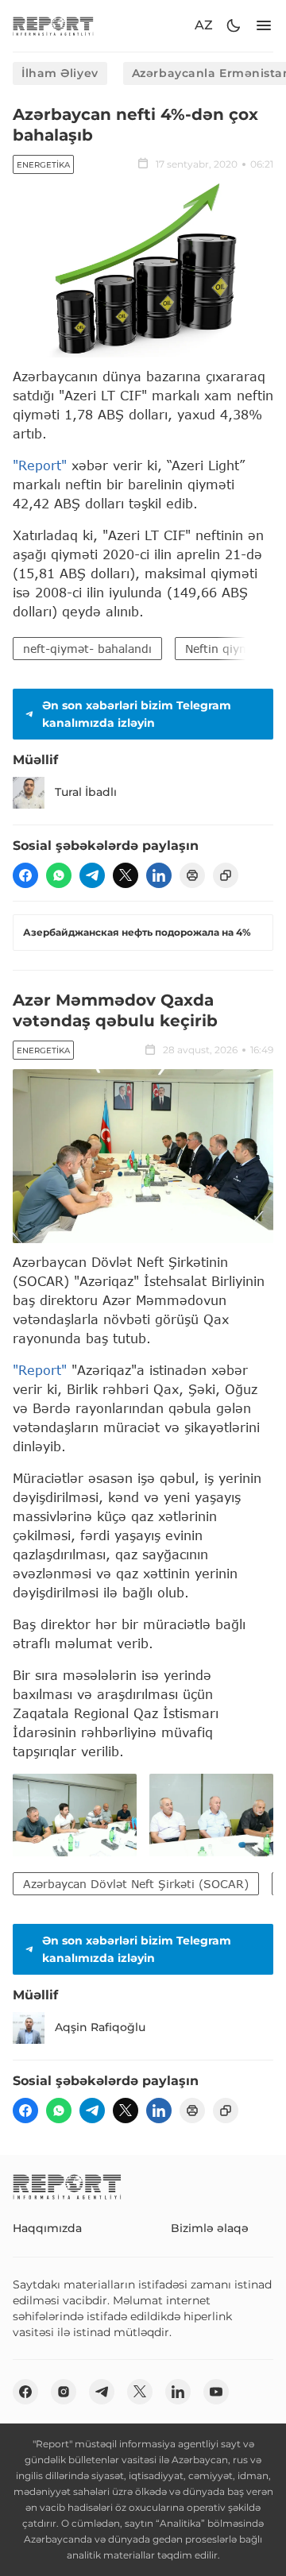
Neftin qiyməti (225, 649)
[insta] (64, 2392)
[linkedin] (159, 875)
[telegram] (92, 875)
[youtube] (216, 2392)
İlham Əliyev (60, 73)
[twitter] (126, 875)
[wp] (59, 875)
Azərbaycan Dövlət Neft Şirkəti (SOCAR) (136, 1884)
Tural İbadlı (86, 792)
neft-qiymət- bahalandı (87, 649)
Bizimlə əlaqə (210, 2228)
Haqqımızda (47, 2228)
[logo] (53, 26)
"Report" (40, 465)
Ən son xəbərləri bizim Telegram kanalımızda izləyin (137, 714)
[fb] (25, 875)
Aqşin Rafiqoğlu (100, 2027)
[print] (192, 875)
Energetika (43, 165)
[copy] (226, 875)
